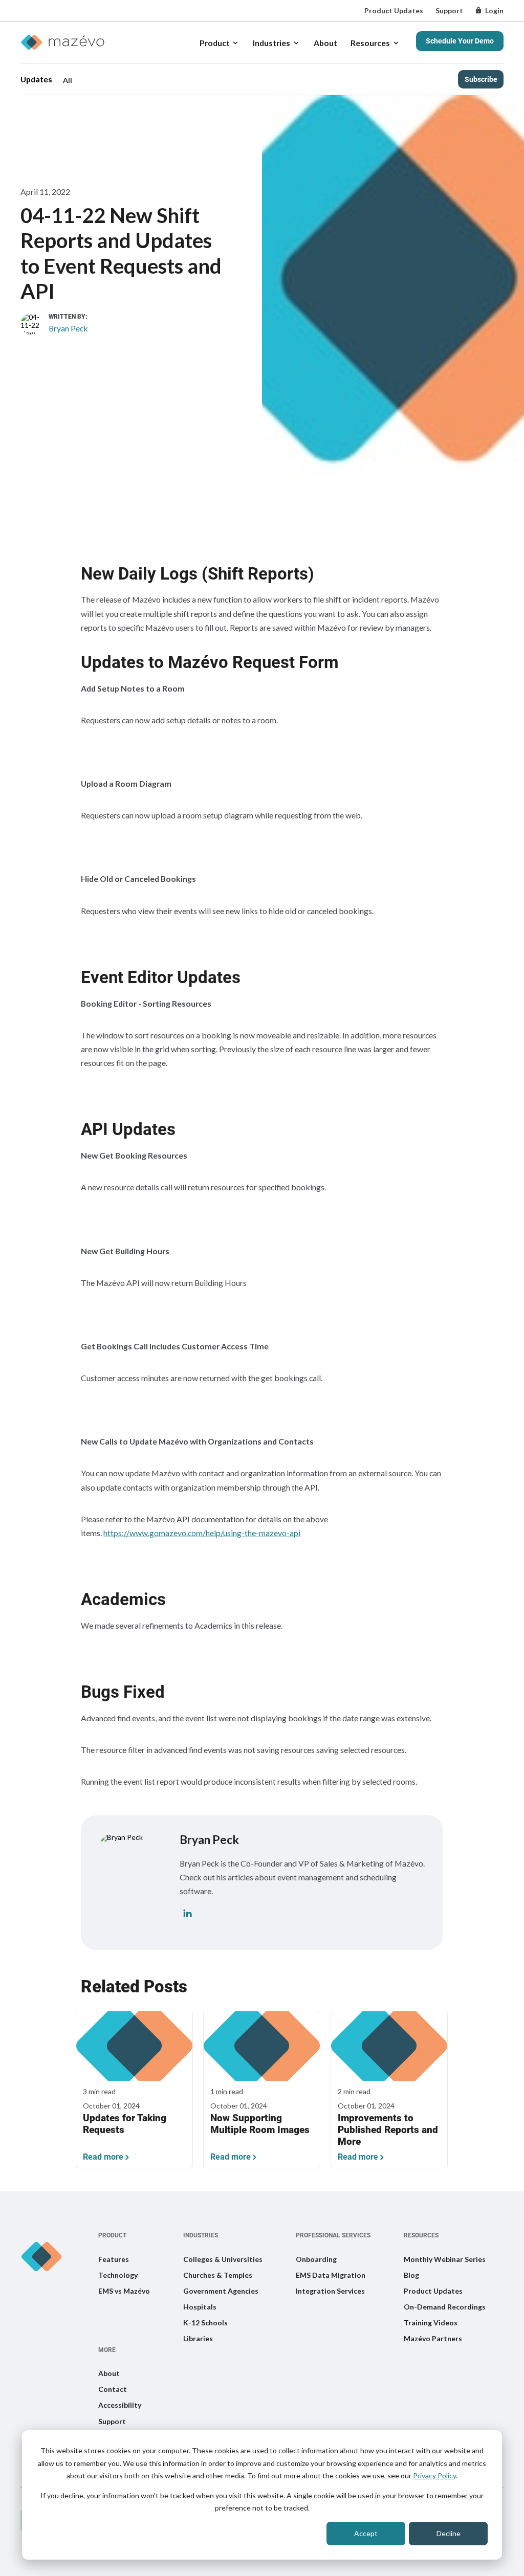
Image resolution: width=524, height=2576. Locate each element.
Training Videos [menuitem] (431, 2323)
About (325, 43)
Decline (449, 2533)
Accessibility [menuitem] (120, 2405)
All (68, 80)
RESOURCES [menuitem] (421, 2236)
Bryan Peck (68, 328)
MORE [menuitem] (107, 2350)
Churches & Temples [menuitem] (218, 2275)
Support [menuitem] (449, 10)
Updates (36, 79)
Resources (370, 43)
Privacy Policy (434, 2475)
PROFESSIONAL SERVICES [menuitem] (333, 2236)
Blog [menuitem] (411, 2275)
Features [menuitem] (114, 2259)
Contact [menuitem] (113, 2389)
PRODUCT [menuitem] (112, 2236)
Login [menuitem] (494, 10)
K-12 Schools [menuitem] (205, 2323)
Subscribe (481, 79)
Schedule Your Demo (460, 41)
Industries (271, 43)
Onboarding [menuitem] (316, 2259)
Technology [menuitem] (118, 2275)
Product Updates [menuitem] (394, 10)
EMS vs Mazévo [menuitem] (124, 2291)
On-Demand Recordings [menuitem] (445, 2307)
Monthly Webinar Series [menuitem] (445, 2259)
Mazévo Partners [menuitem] (433, 2338)
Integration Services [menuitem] (330, 2291)
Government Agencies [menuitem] (221, 2291)
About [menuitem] (109, 2373)
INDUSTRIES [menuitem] (201, 2236)
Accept (366, 2533)
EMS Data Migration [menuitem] (331, 2275)
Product (215, 43)
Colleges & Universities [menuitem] (223, 2259)
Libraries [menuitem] (198, 2338)
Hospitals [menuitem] (200, 2307)
